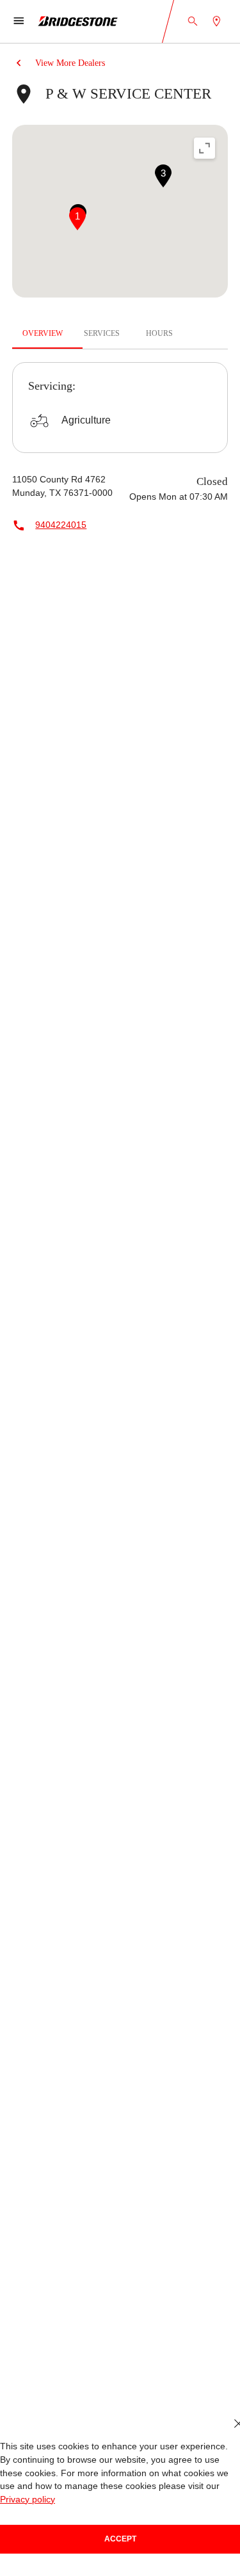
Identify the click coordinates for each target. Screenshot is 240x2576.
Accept (120, 2539)
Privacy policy (28, 2500)
